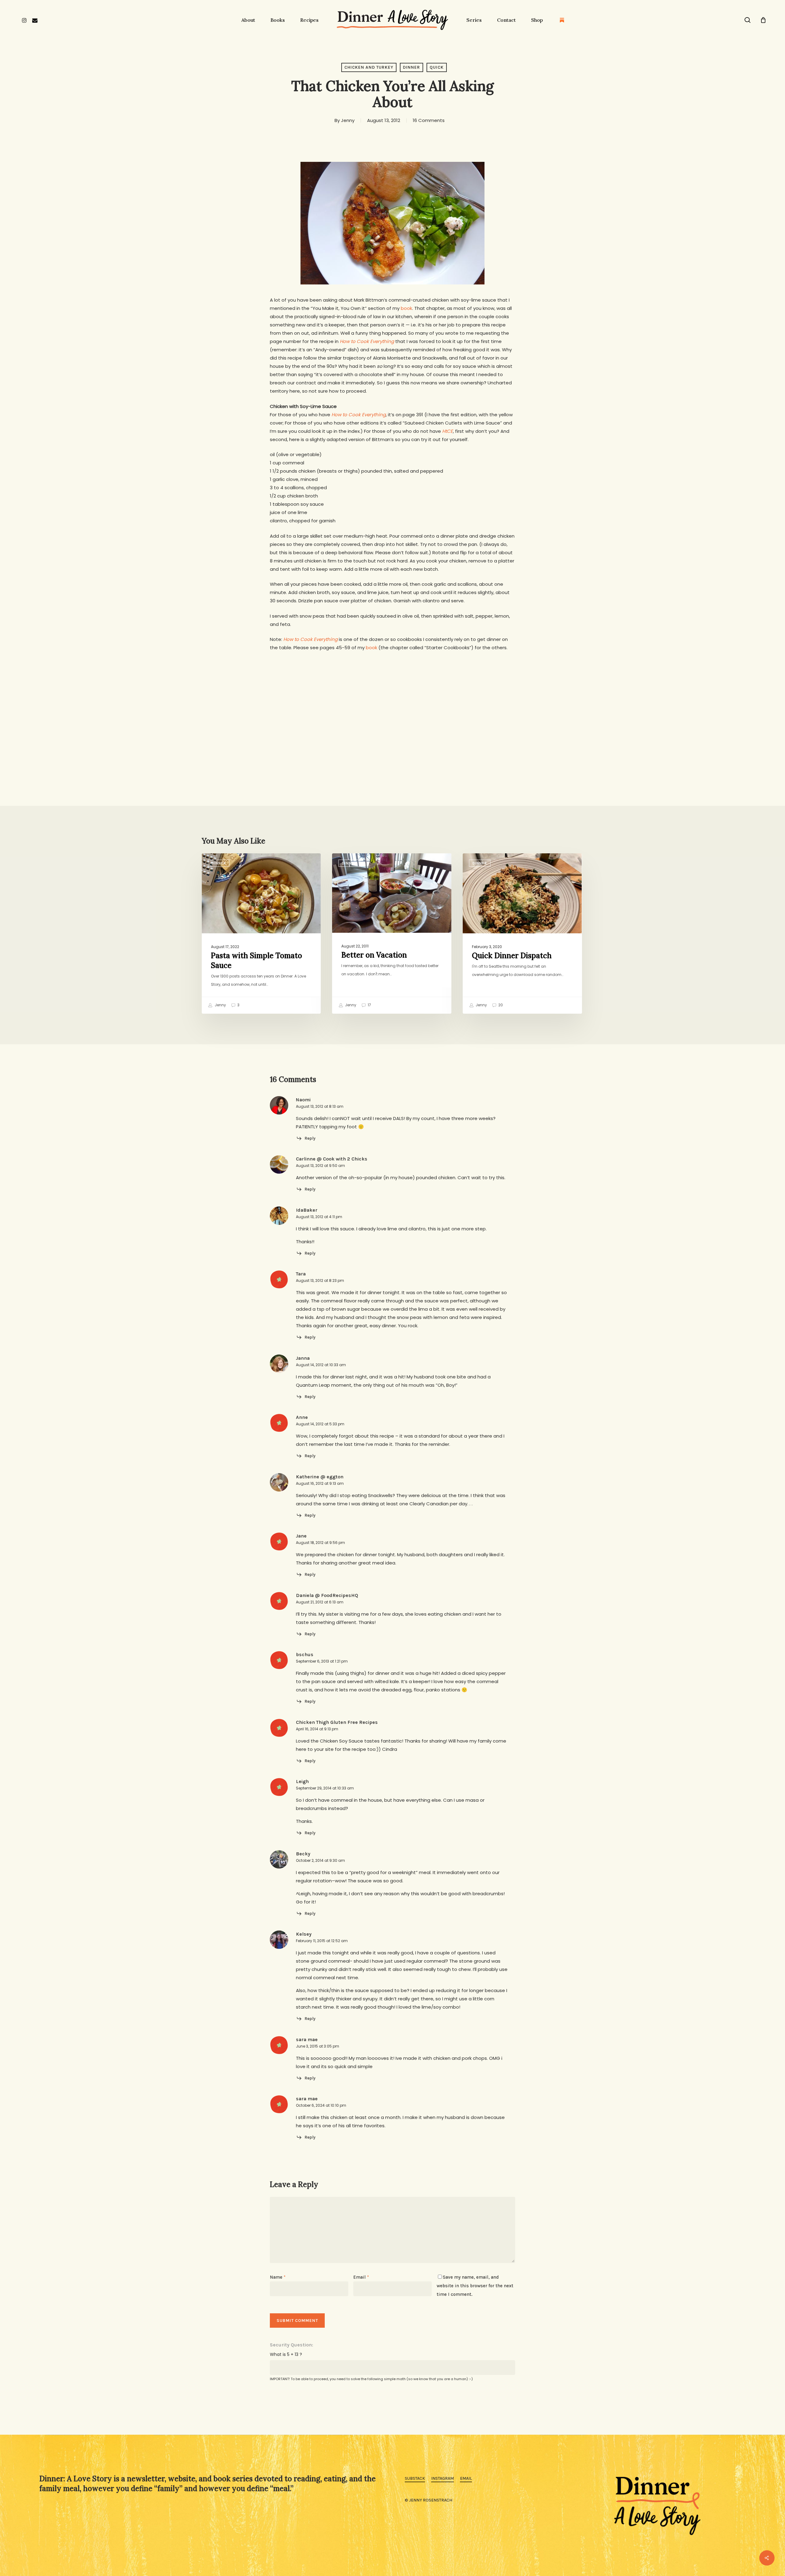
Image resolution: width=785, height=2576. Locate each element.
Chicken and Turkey (369, 67)
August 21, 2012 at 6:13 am (320, 1602)
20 (500, 1005)
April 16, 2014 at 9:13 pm (317, 1729)
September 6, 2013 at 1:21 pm (322, 1661)
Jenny (348, 120)
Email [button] (466, 2478)
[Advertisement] (392, 704)
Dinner (412, 67)
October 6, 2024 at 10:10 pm (321, 2105)
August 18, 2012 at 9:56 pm (320, 1543)
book (406, 308)
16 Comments (429, 120)
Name (278, 2277)
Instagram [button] (442, 2478)
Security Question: (291, 2345)
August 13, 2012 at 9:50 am (320, 1166)
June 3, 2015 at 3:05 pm (318, 2046)
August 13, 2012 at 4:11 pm (319, 1217)
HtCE (448, 431)
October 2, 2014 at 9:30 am (320, 1860)
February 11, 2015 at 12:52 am (322, 1941)
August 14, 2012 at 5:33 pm (320, 1424)
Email (361, 2277)
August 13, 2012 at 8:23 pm (320, 1280)
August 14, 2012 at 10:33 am (321, 1365)
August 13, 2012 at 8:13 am (320, 1106)
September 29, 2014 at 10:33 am (325, 1788)
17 (369, 1005)
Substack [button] (415, 2478)
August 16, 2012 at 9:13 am (320, 1483)
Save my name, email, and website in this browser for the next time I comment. (475, 2286)
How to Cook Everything (367, 341)
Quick (437, 67)
